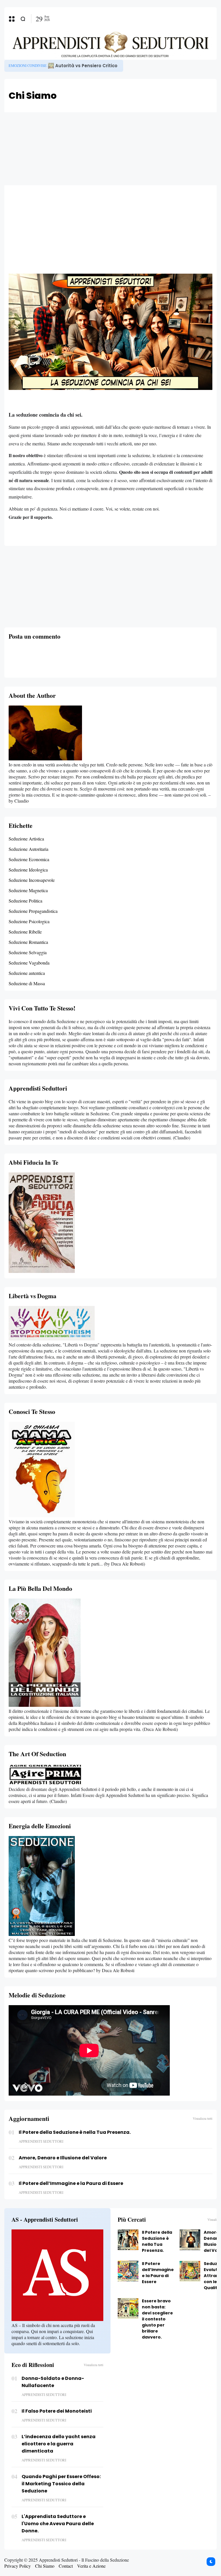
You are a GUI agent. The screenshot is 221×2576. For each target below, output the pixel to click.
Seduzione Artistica (26, 839)
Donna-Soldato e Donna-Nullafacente (53, 2382)
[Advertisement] (110, 148)
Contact (66, 2566)
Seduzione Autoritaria (28, 849)
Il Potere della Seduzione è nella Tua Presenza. (106, 66)
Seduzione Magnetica (28, 890)
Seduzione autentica (27, 973)
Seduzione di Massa (27, 983)
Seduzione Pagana (26, 66)
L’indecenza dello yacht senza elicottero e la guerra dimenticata (59, 2444)
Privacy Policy (18, 2566)
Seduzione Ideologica (28, 870)
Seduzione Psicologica (29, 921)
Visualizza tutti (203, 2118)
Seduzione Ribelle (25, 932)
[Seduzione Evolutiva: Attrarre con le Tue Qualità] (190, 2271)
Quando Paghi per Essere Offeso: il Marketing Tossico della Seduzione (61, 2484)
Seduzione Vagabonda (29, 963)
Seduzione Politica (25, 901)
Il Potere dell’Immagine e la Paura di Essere (71, 2183)
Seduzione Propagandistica (33, 911)
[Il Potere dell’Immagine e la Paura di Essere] (128, 2271)
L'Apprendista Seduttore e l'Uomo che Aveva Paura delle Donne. (58, 2524)
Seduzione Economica (29, 859)
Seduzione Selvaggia (28, 952)
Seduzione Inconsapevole (32, 880)
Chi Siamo (45, 2566)
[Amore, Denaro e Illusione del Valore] (190, 2240)
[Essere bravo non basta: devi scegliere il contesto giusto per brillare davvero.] (128, 2308)
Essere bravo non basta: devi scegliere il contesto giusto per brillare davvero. (157, 2319)
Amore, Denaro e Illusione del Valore (63, 2158)
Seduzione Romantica (28, 942)
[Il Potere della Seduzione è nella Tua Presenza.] (49, 66)
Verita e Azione (91, 2566)
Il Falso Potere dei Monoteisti (57, 2411)
